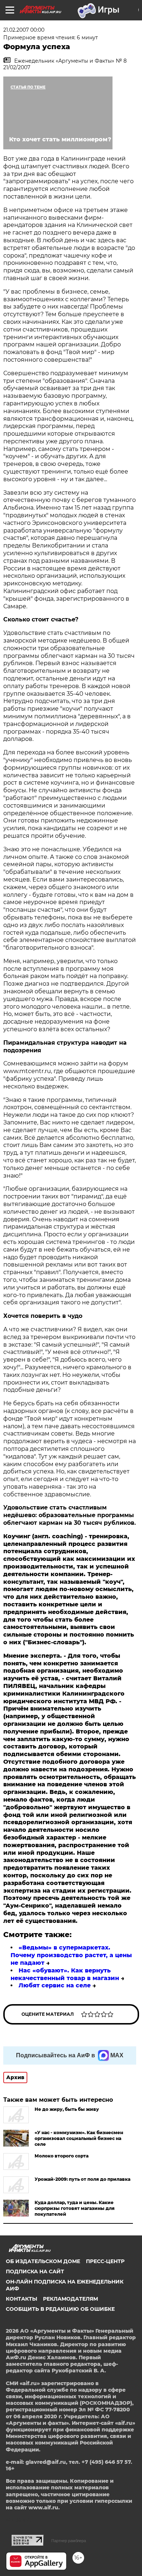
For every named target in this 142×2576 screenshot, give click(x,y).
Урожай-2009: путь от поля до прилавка (82, 2179)
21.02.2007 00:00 (24, 30)
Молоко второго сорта (62, 2156)
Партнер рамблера (69, 2541)
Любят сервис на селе (55, 1985)
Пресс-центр (105, 2261)
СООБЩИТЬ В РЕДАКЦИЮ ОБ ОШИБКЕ (60, 2309)
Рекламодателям (70, 2299)
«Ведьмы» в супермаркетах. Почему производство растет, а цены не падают (71, 1955)
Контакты (21, 2299)
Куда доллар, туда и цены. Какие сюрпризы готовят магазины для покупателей (75, 2208)
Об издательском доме (43, 2261)
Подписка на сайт (35, 2271)
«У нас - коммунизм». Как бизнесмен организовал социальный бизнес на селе (79, 2138)
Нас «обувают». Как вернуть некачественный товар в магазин (65, 1974)
